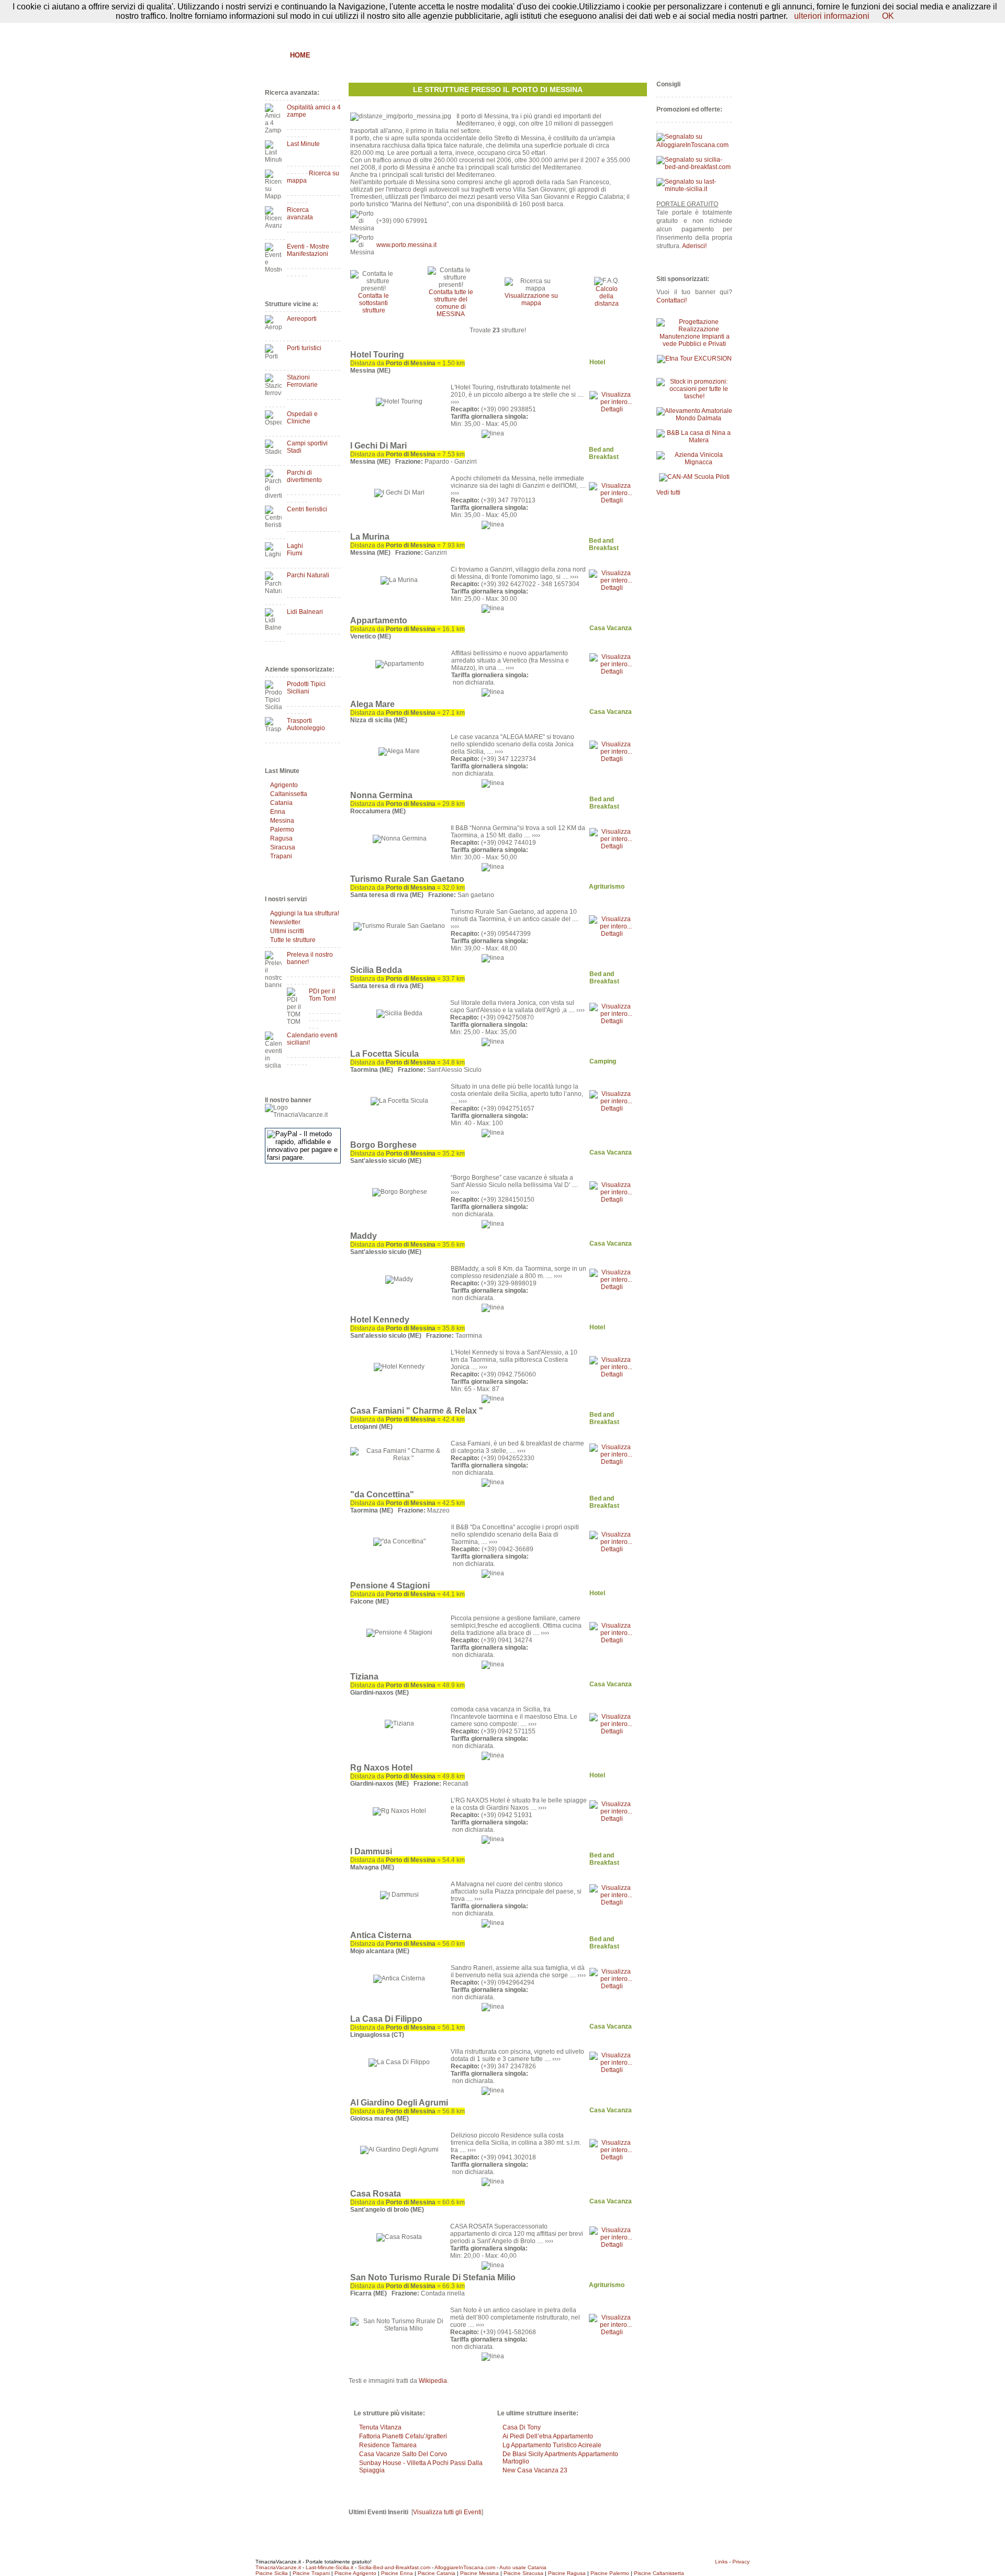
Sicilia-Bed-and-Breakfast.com (394, 2567)
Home (300, 55)
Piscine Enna (397, 2573)
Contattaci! (672, 300)
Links (721, 2562)
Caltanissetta (289, 794)
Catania (281, 803)
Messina (282, 821)
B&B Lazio (655, 55)
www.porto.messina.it (406, 245)
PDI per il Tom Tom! (322, 995)
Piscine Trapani (311, 2573)
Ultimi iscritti (287, 931)
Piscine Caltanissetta (659, 2573)
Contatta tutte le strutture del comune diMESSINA (451, 303)
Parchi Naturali (308, 575)
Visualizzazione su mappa (531, 299)
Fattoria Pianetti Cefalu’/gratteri (403, 2436)
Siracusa (283, 847)
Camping (568, 55)
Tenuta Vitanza (380, 2427)
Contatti (722, 30)
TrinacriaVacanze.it (278, 2567)
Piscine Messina (479, 2573)
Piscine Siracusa (523, 2573)
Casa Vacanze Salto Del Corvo (403, 2454)
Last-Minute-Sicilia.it (330, 2567)
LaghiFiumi (295, 550)
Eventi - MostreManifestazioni (308, 250)
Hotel (417, 55)
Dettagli (612, 409)
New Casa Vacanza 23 (535, 2470)
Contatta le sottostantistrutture (373, 303)
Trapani (281, 856)
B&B (328, 55)
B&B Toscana (709, 55)
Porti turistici (304, 348)
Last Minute (303, 144)
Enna (278, 812)
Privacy (741, 2562)
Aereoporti (302, 319)
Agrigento (284, 785)
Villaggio (522, 55)
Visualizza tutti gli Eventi (447, 2512)
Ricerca (610, 55)
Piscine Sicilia (272, 2573)
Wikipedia (433, 2381)
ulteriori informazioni (832, 16)
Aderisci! (694, 246)
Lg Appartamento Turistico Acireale (552, 2445)
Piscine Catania (437, 2573)
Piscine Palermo (610, 2573)
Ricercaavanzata (300, 214)
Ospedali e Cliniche (302, 418)
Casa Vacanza (466, 55)
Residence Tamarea (388, 2445)
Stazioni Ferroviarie (302, 381)
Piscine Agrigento (355, 2573)
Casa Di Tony (522, 2427)
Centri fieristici (307, 509)
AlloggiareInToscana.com (465, 2567)
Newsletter (285, 922)
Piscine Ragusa (567, 2573)
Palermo (282, 830)
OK (888, 16)
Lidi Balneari (305, 612)
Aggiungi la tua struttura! (305, 913)
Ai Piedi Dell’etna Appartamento (548, 2436)
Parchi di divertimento (304, 476)
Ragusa (281, 838)
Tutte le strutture (293, 940)
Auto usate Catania (523, 2567)
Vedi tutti (668, 492)
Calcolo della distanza (607, 296)
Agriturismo (371, 55)
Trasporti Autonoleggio (306, 724)
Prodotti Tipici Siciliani (306, 688)
